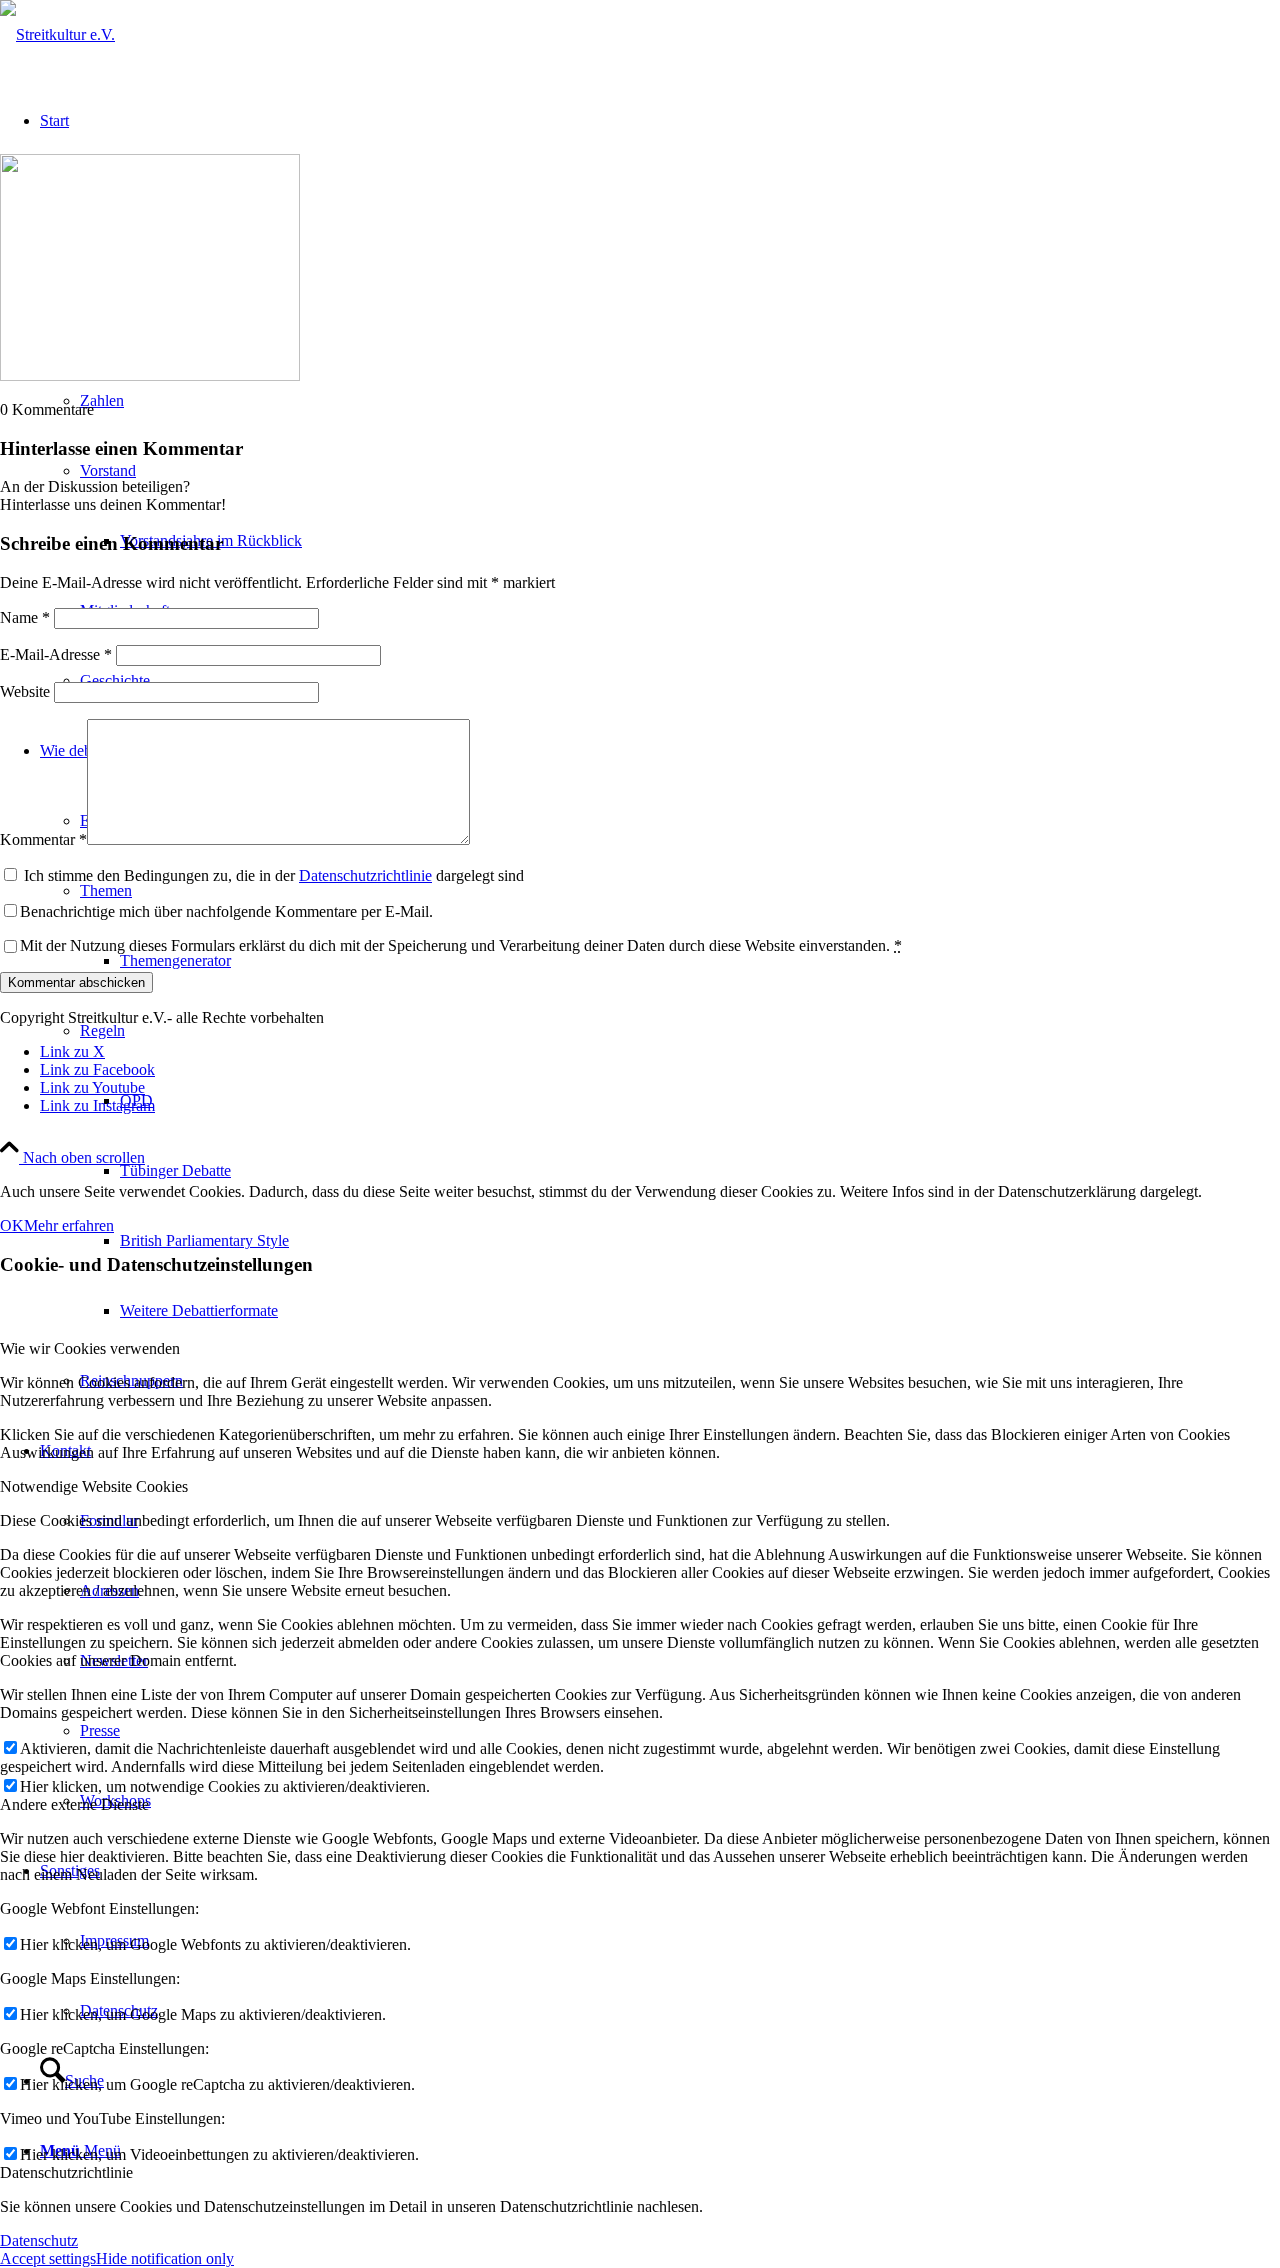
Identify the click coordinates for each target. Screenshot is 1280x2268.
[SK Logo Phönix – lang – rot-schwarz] (57, 34)
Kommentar (43, 839)
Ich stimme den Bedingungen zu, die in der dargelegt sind (274, 875)
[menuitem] (680, 1171)
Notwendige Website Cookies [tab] (94, 1486)
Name (25, 617)
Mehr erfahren (69, 1225)
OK (12, 1225)
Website (25, 691)
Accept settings (48, 2258)
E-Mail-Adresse (56, 654)
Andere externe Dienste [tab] (74, 1804)
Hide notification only (165, 2258)
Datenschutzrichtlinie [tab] (66, 2172)
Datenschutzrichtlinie (365, 875)
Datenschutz (39, 2240)
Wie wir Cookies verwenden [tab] (90, 1348)
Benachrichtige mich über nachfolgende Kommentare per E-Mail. (226, 911)
